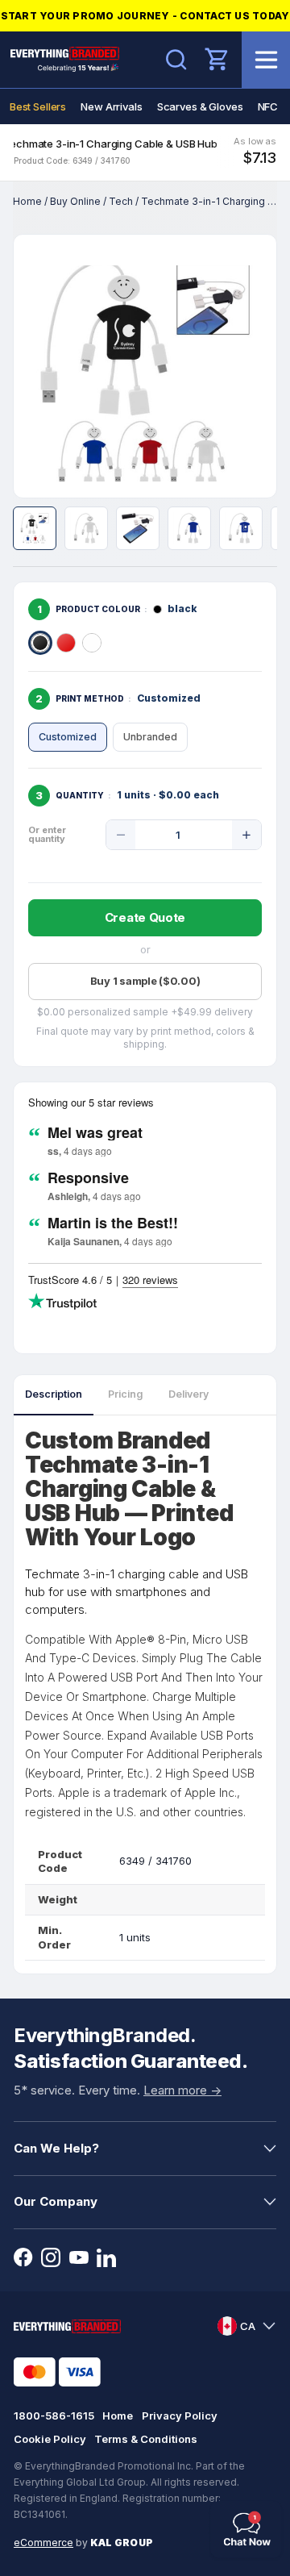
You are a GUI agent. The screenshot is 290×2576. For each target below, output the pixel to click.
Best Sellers (38, 106)
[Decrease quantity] (121, 835)
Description (54, 1394)
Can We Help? (56, 2148)
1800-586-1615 (54, 2416)
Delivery (188, 1394)
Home (27, 201)
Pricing (125, 1394)
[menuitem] (38, 106)
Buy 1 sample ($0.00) (145, 981)
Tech (121, 201)
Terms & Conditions (146, 2439)
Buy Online (75, 201)
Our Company (56, 2201)
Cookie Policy (50, 2439)
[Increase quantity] (246, 835)
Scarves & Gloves (200, 106)
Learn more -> (182, 2090)
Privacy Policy (180, 2416)
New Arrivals (111, 106)
